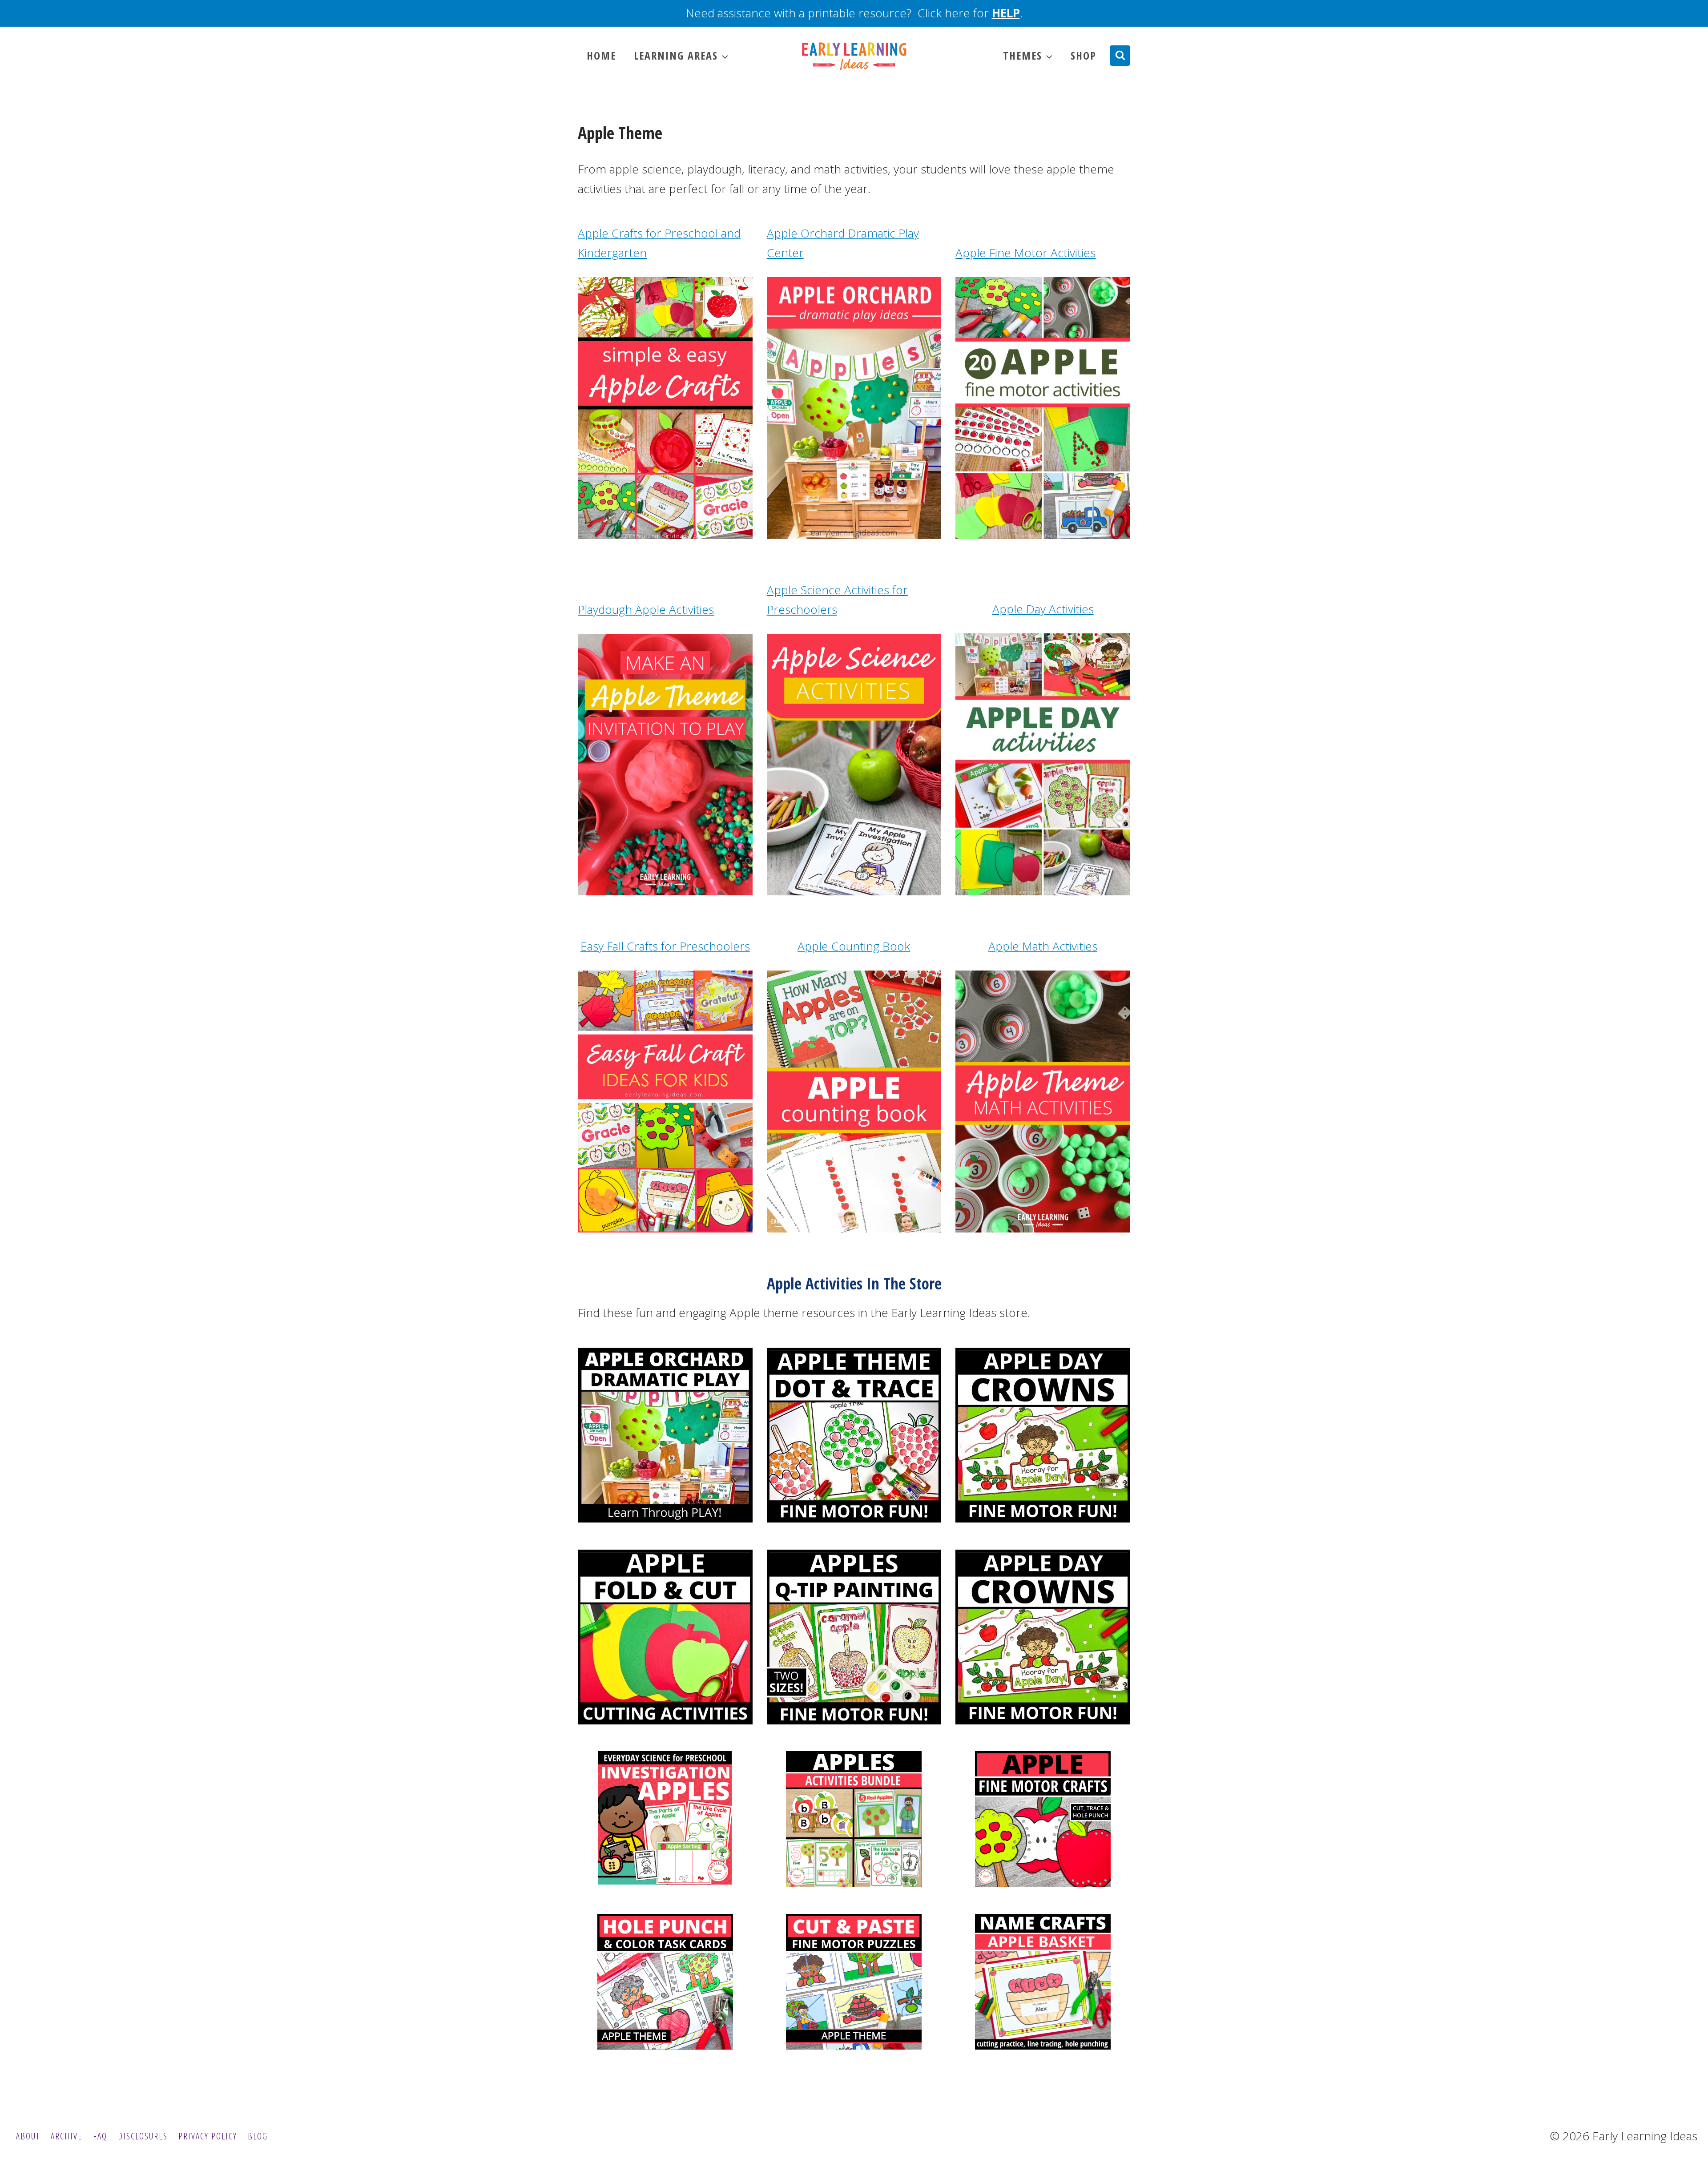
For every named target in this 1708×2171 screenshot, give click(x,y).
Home (601, 55)
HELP (1006, 13)
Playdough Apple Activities (646, 609)
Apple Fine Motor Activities (1025, 253)
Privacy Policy (208, 2136)
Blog (258, 2136)
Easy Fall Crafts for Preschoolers (665, 946)
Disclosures (143, 2136)
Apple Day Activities (1043, 609)
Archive (66, 2136)
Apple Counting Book (854, 946)
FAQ (100, 2136)
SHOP (1084, 55)
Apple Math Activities (1043, 946)
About (28, 2136)
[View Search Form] (1120, 56)
